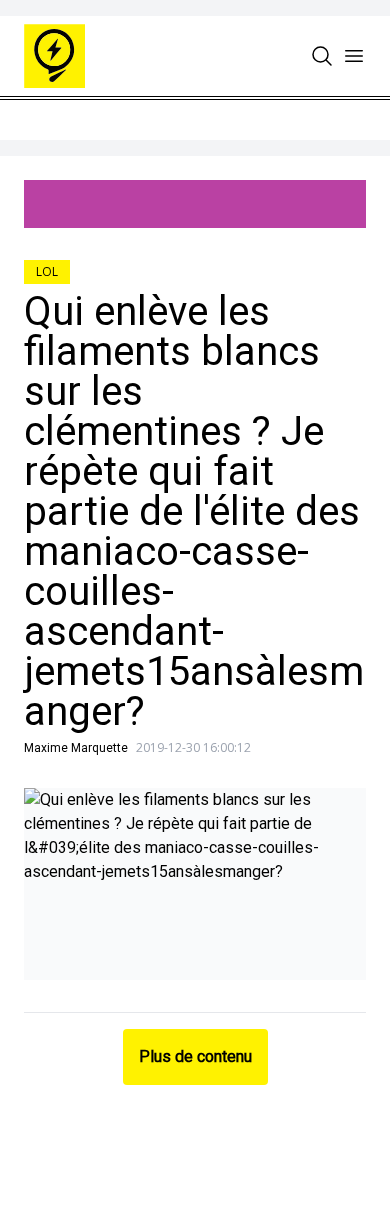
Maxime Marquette (76, 748)
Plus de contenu (195, 1056)
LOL (47, 271)
